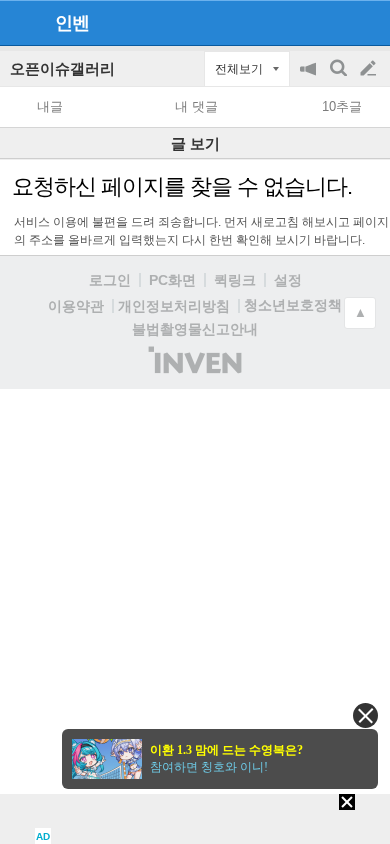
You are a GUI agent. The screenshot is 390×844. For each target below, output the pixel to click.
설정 (288, 280)
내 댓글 (196, 106)
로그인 (110, 280)
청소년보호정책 (293, 305)
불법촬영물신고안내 (195, 329)
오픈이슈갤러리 (62, 68)
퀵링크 (235, 280)
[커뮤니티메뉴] (21, 22)
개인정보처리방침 (174, 306)
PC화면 (172, 280)
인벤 (72, 23)
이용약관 (76, 306)
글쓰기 (370, 69)
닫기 (365, 715)
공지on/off (310, 78)
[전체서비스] (366, 22)
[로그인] (330, 22)
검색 (340, 78)
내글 (50, 106)
